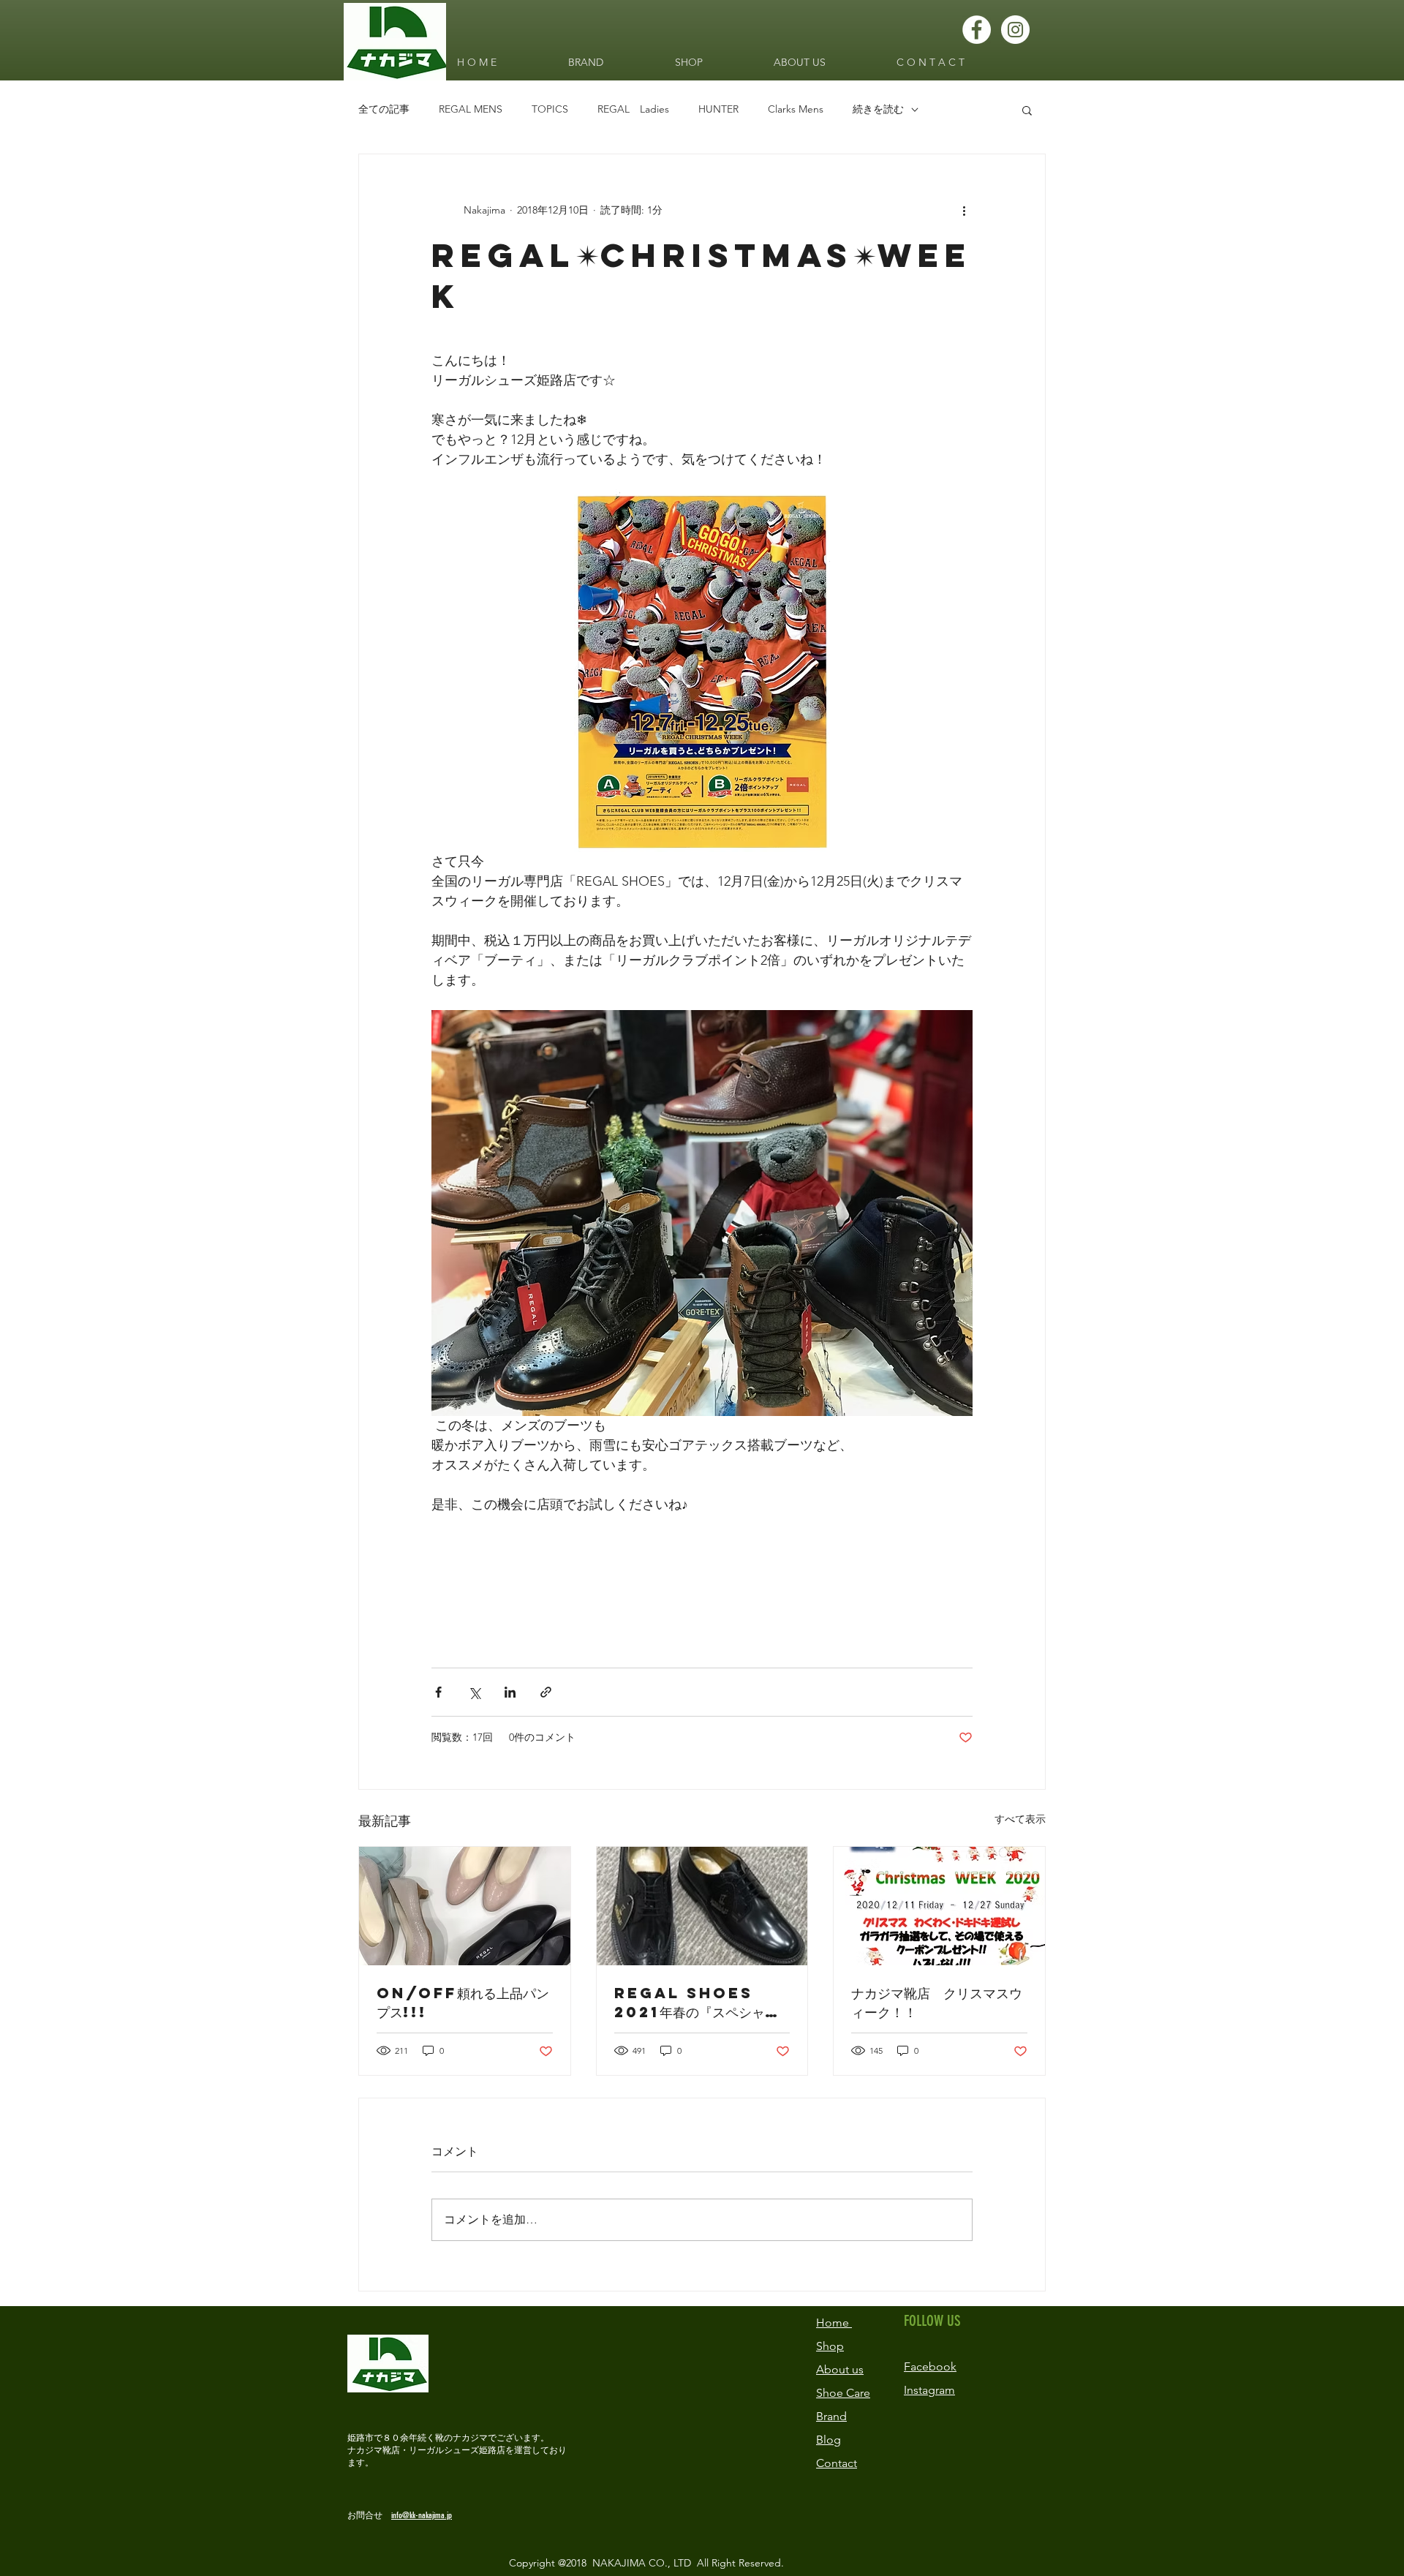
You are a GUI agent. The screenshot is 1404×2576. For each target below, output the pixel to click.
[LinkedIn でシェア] (510, 1692)
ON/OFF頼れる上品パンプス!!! (463, 2002)
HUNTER (718, 109)
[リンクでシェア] (546, 1692)
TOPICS (550, 109)
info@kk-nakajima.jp (422, 2515)
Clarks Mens (796, 109)
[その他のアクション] (964, 210)
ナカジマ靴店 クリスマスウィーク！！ (937, 2002)
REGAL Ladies (633, 109)
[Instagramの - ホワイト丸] (1015, 30)
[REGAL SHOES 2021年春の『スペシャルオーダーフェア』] (702, 1906)
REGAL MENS (471, 109)
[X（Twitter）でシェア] (474, 1692)
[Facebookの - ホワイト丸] (977, 30)
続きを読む (878, 109)
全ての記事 (384, 109)
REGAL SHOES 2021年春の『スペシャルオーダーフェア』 (696, 2003)
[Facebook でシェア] (438, 1692)
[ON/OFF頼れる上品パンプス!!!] (465, 1906)
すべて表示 (1020, 1819)
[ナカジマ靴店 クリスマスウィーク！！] (939, 1906)
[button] (1027, 110)
